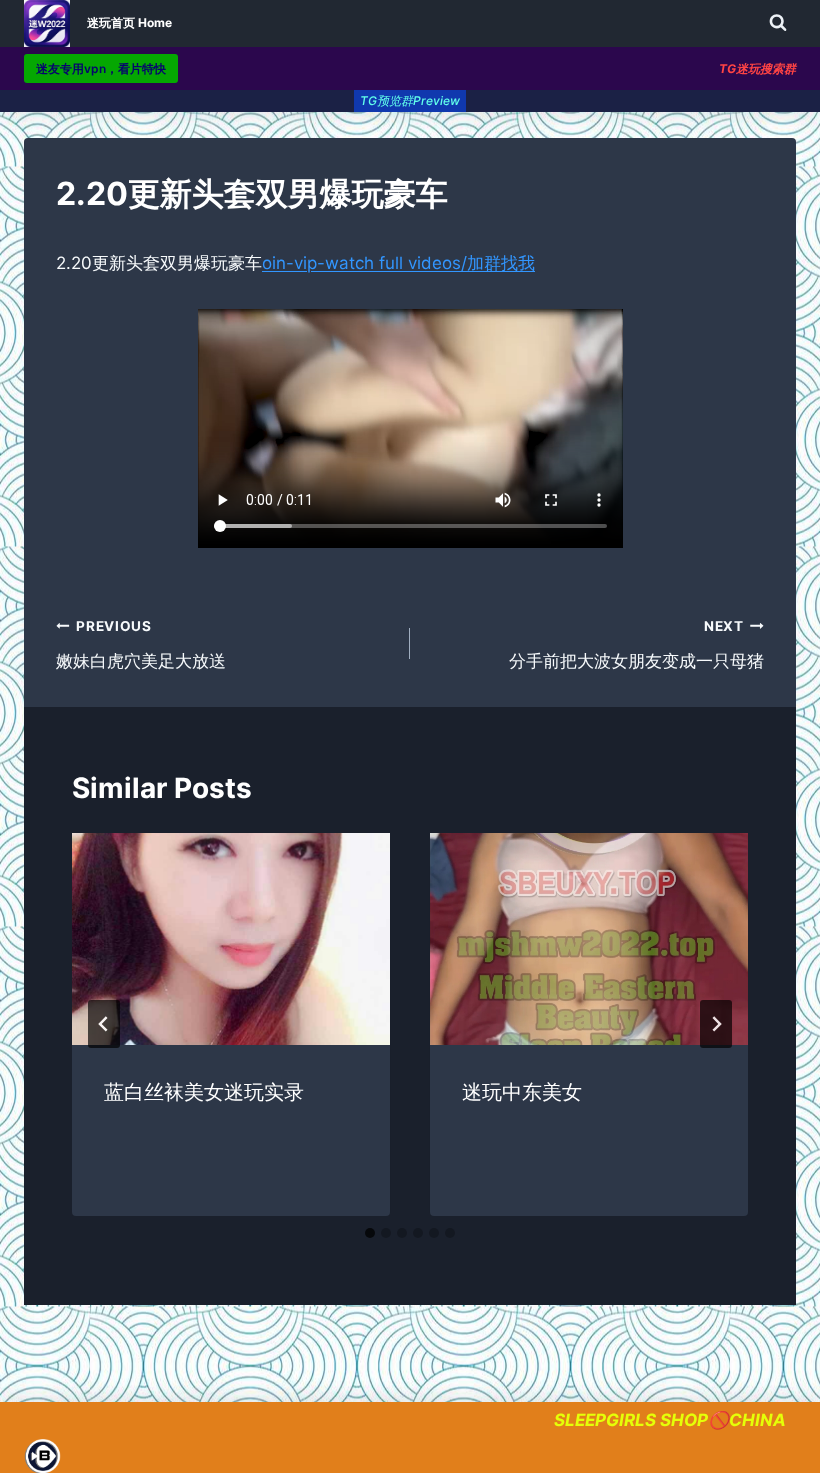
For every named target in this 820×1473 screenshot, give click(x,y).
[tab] (370, 1233)
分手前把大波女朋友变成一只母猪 (636, 644)
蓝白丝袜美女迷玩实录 (204, 1092)
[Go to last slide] (104, 1024)
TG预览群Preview (410, 100)
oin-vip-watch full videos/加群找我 (398, 263)
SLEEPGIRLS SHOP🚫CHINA (670, 1420)
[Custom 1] (41, 1456)
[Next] (716, 1024)
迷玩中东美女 (522, 1092)
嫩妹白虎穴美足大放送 (141, 644)
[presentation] (231, 939)
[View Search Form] (778, 23)
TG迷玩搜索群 (757, 68)
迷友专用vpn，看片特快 (101, 68)
